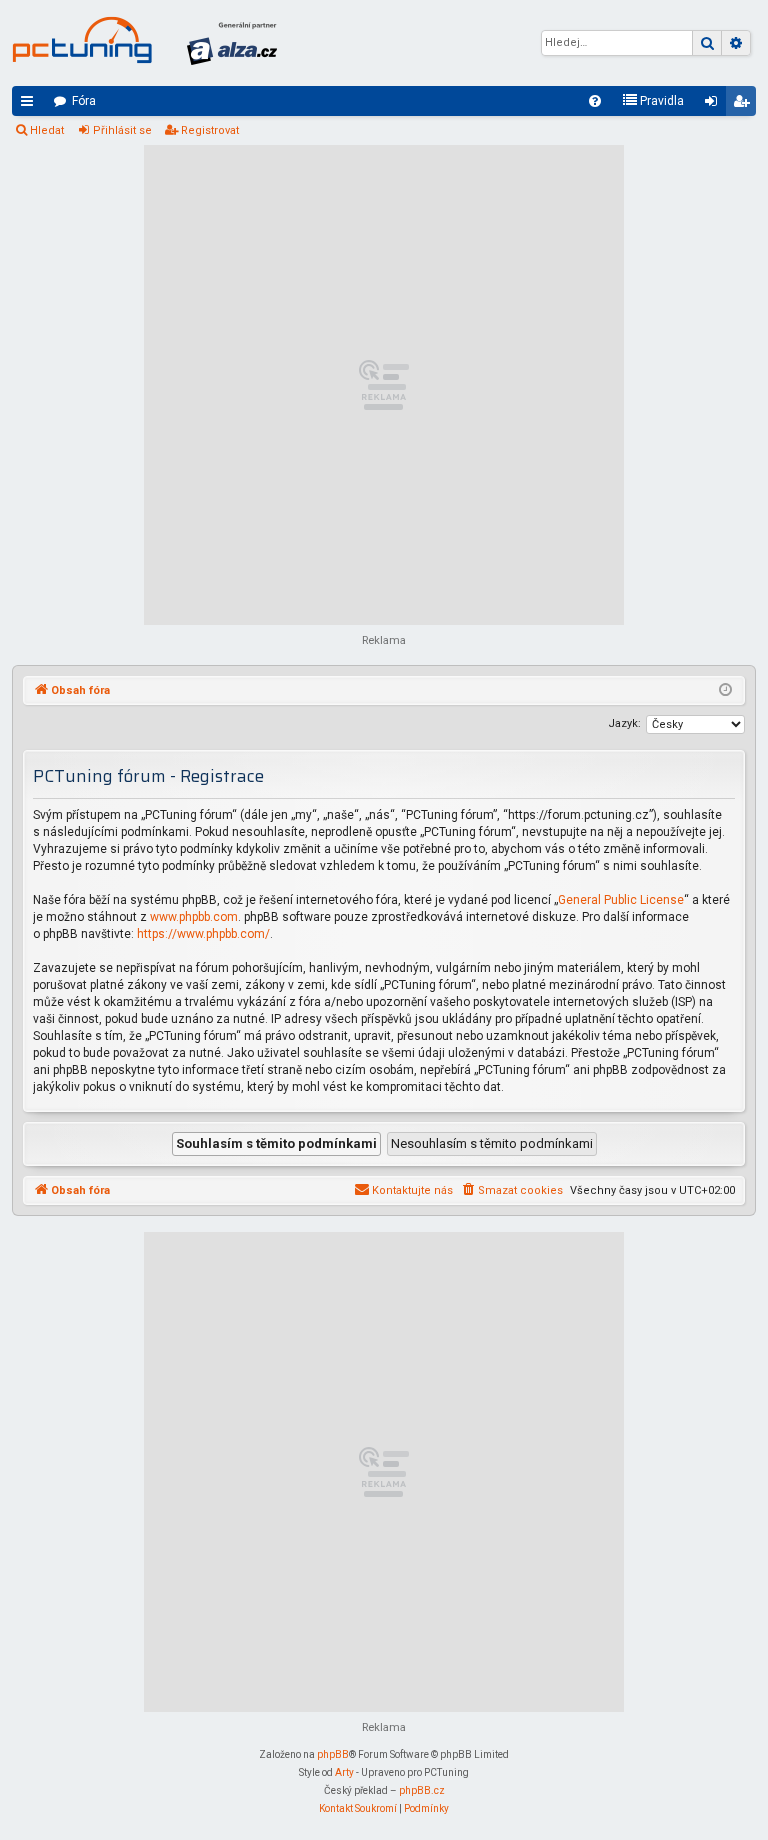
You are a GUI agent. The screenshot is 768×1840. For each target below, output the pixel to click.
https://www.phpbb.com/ (203, 934)
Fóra (84, 101)
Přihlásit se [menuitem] (715, 105)
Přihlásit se (122, 130)
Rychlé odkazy (31, 105)
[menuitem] (595, 101)
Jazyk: (624, 723)
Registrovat (210, 130)
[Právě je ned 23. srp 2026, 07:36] (725, 691)
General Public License (621, 900)
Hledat (47, 130)
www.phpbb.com (194, 917)
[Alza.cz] (232, 43)
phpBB (333, 1754)
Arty (344, 1772)
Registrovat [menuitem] (745, 105)
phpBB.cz (422, 1790)
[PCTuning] (82, 40)
